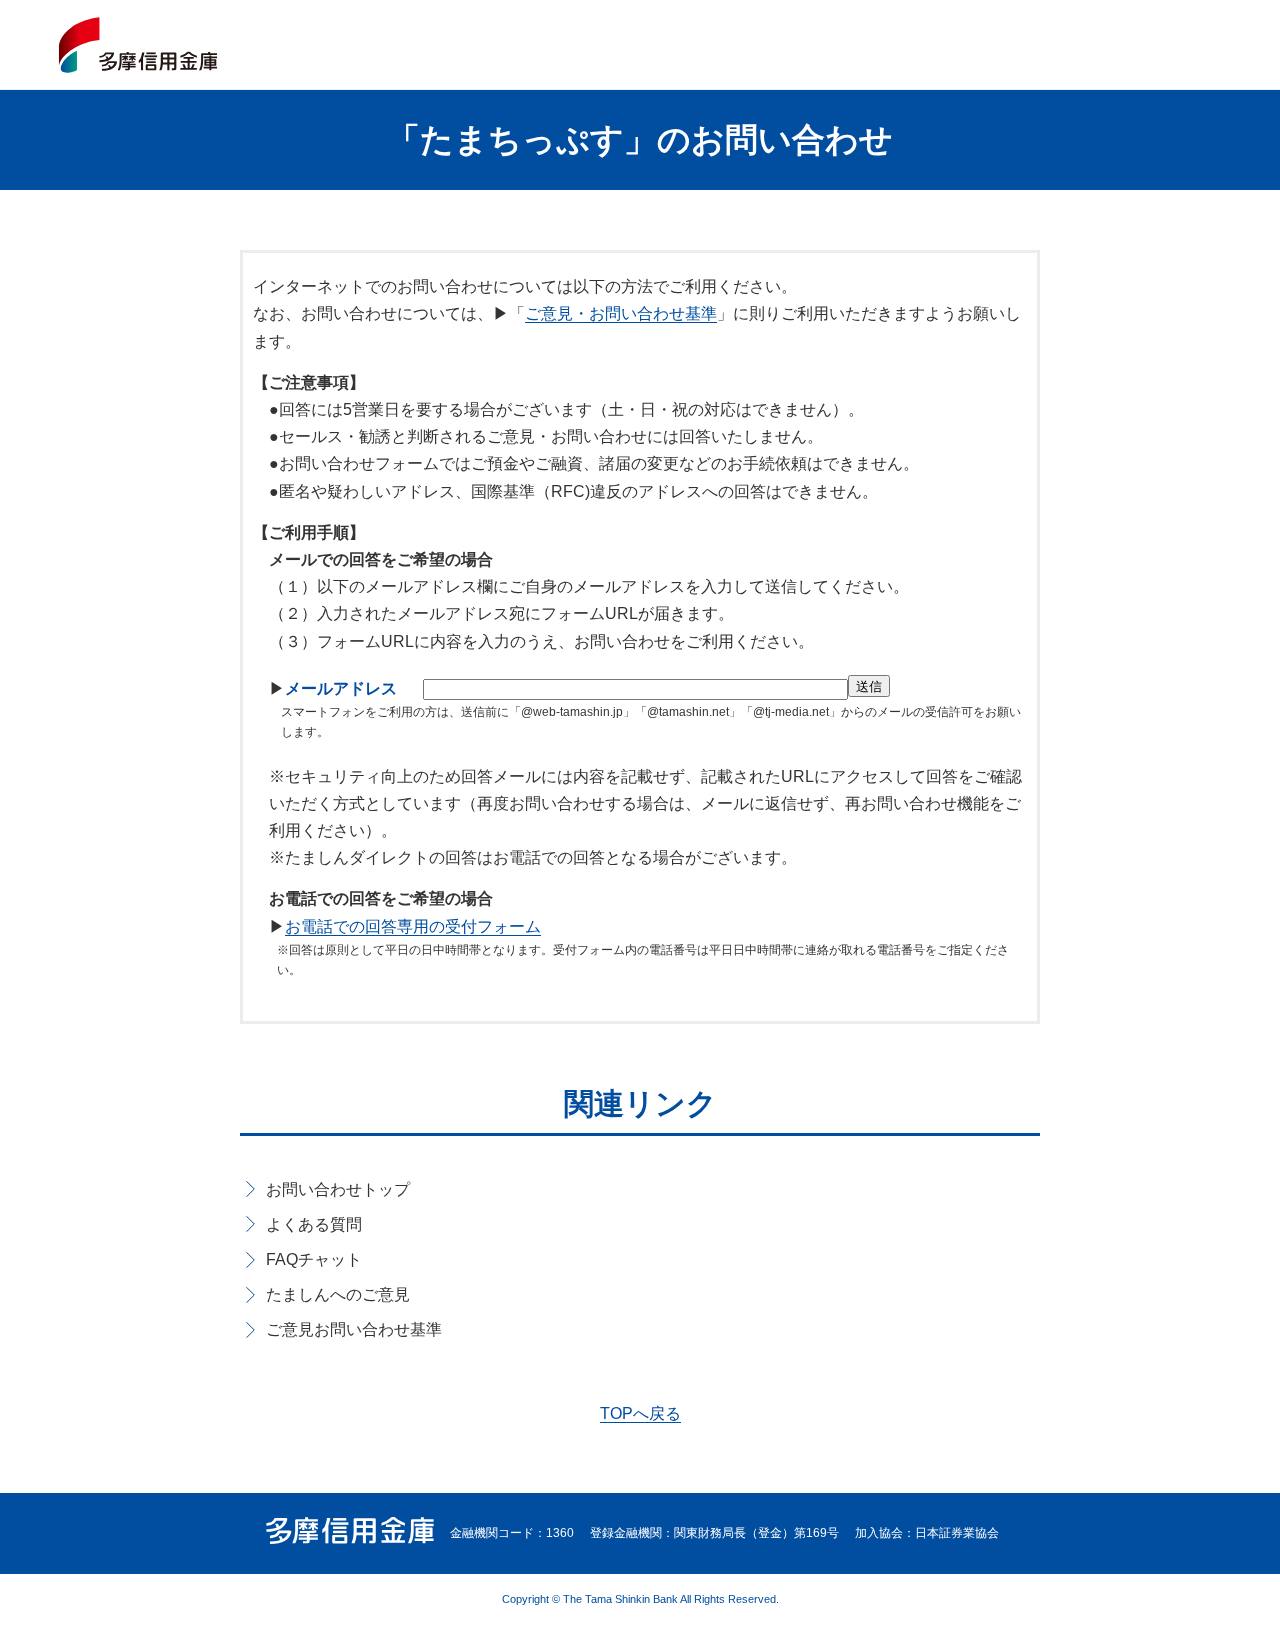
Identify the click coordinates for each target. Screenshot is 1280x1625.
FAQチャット (314, 1259)
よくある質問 (314, 1224)
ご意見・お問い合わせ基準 (621, 313)
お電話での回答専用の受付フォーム (413, 926)
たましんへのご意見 (338, 1294)
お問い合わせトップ (338, 1189)
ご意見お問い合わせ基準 (354, 1329)
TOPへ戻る (640, 1413)
